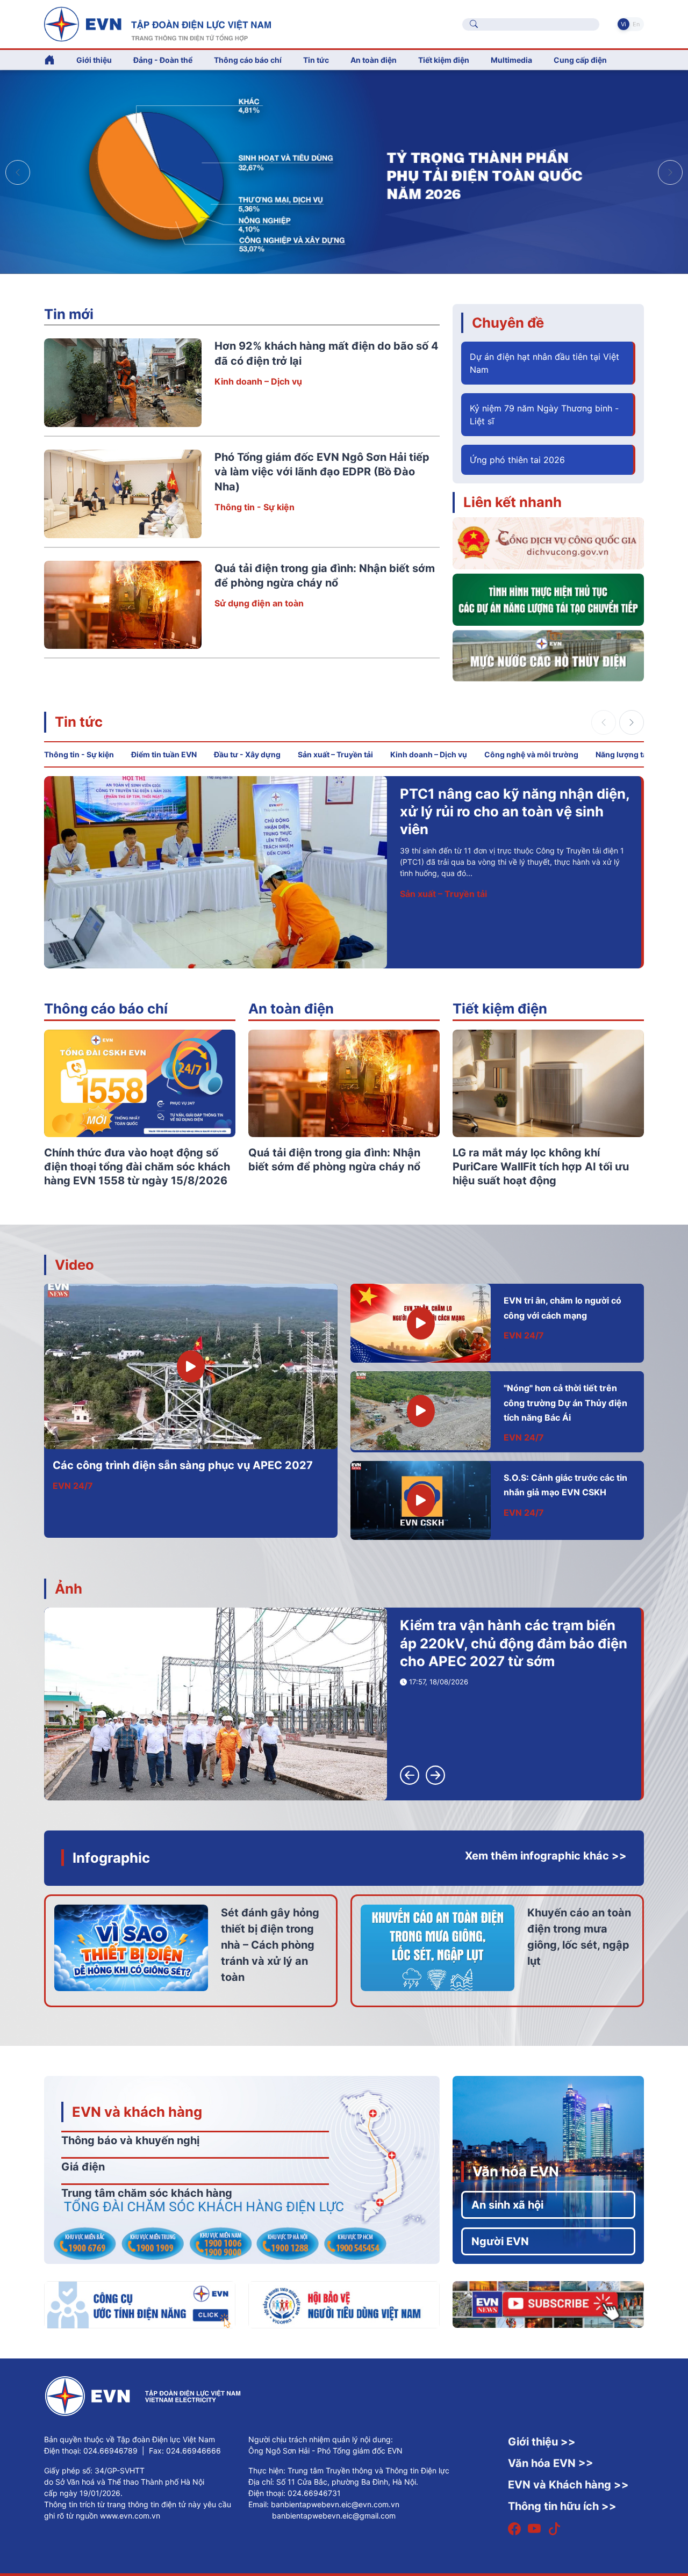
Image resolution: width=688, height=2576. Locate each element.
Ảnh (69, 1589)
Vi (623, 24)
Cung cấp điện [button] (580, 60)
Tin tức (79, 722)
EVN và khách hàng (137, 2112)
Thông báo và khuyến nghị (130, 2140)
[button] (670, 172)
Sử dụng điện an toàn (259, 603)
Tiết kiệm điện (500, 1008)
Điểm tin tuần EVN (164, 754)
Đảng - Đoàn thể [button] (163, 60)
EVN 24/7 (73, 1486)
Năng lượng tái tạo (629, 754)
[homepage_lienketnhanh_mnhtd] (548, 655)
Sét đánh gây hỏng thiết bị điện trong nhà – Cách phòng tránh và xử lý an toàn (270, 1945)
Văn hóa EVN (516, 2171)
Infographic (111, 1858)
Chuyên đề (508, 323)
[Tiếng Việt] (157, 23)
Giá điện (83, 2167)
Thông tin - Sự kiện (255, 507)
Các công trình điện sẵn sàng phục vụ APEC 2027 (183, 1465)
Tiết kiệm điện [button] (444, 60)
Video (74, 1265)
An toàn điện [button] (374, 60)
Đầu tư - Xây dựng (247, 754)
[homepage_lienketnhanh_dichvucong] (548, 542)
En (636, 24)
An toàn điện (291, 1008)
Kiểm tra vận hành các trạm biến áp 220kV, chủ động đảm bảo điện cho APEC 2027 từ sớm (514, 1643)
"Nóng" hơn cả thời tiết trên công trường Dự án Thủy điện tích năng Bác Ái (565, 1403)
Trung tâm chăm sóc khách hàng (147, 2193)
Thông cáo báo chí (248, 60)
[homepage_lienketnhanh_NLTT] (548, 599)
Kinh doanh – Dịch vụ (258, 381)
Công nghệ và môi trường (531, 754)
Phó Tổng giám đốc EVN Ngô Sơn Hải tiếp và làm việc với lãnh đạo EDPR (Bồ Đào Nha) (322, 472)
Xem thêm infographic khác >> (546, 1856)
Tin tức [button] (316, 60)
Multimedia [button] (511, 60)
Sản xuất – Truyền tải (335, 754)
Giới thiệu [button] (94, 60)
